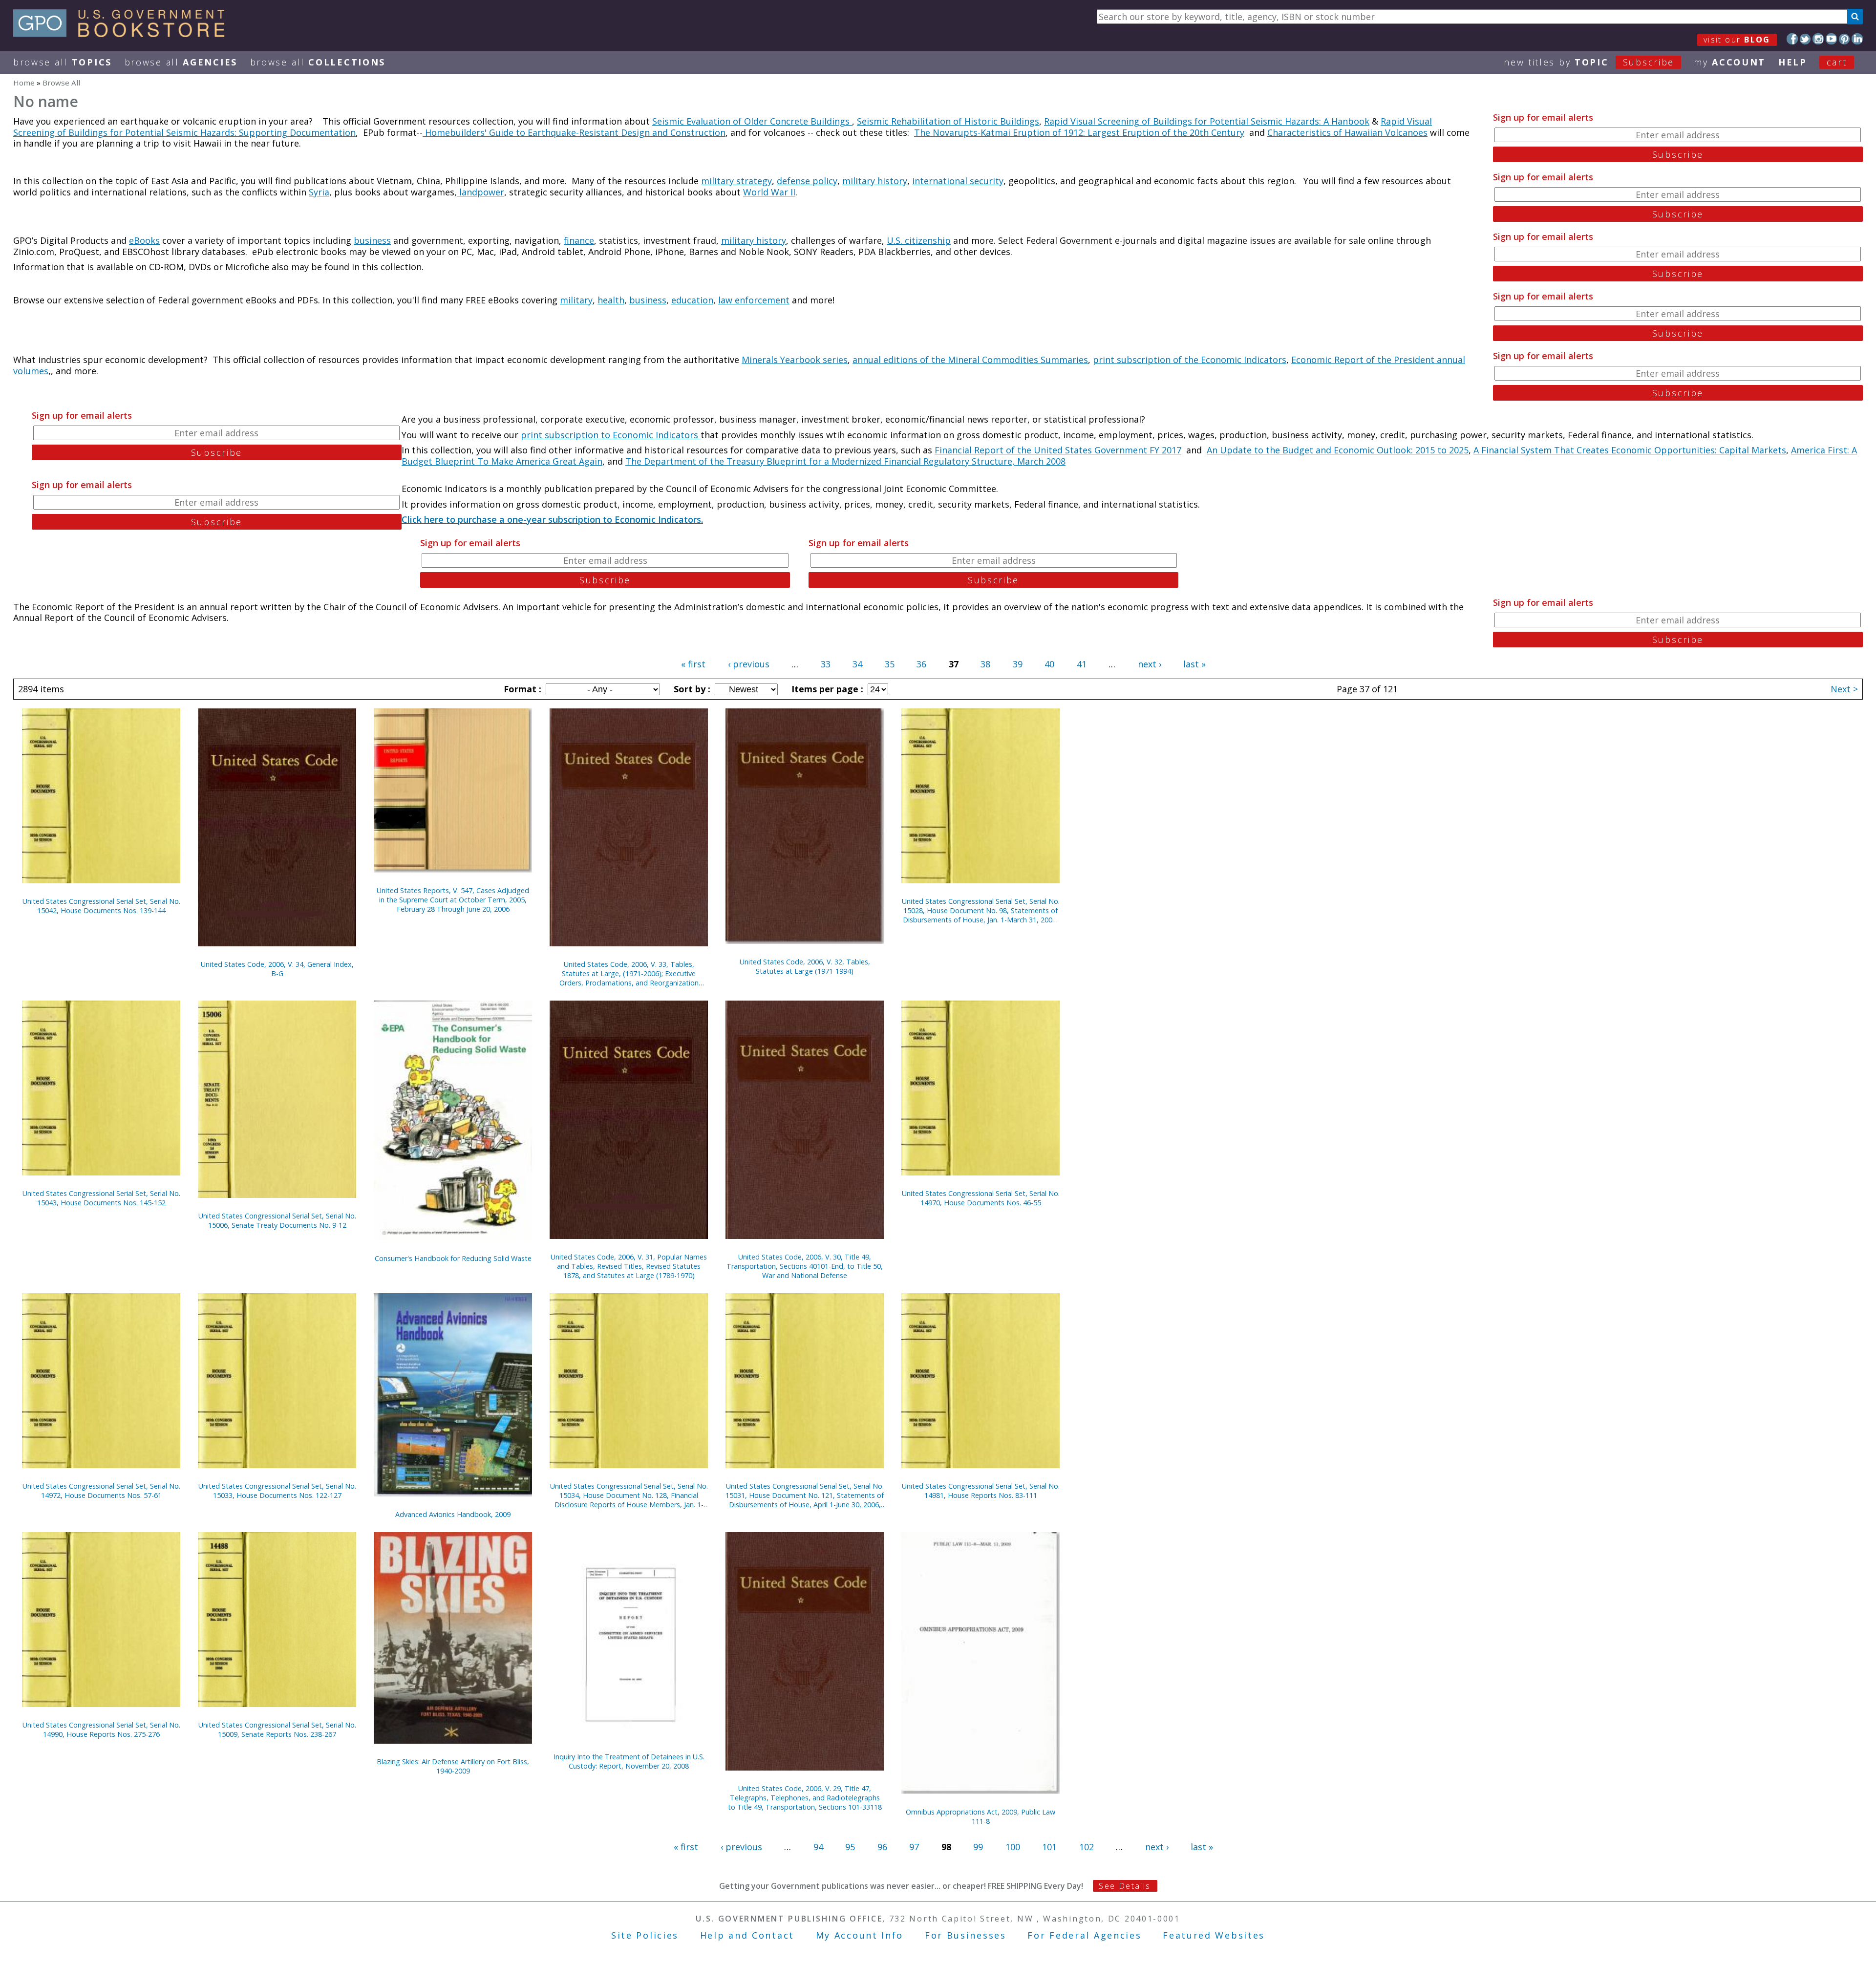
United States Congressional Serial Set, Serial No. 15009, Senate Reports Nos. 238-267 (277, 1730)
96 (882, 1847)
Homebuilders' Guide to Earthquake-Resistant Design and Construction (574, 132)
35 (890, 664)
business (372, 240)
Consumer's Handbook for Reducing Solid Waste (453, 1258)
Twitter (1805, 39)
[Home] (123, 34)
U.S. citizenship (919, 240)
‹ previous (749, 664)
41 (1082, 664)
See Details (1125, 1886)
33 (826, 664)
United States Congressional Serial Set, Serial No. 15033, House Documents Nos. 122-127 (277, 1491)
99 (978, 1847)
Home (24, 83)
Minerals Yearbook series (795, 360)
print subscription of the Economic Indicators (1190, 360)
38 (985, 664)
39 (1018, 664)
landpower (480, 192)
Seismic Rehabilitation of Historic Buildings (948, 121)
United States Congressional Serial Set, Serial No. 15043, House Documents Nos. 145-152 (101, 1198)
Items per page (826, 689)
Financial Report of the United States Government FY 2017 (1058, 450)
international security (958, 181)
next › (1150, 664)
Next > (1844, 689)
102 (1087, 1847)
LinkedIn (1857, 39)
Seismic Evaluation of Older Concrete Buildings (752, 121)
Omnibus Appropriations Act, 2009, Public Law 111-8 (981, 1816)
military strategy (736, 181)
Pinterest (1844, 39)
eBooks (144, 240)
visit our (1737, 40)
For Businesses (966, 1935)
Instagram (1818, 39)
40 (1049, 664)
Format (521, 689)
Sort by (691, 689)
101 (1049, 1847)
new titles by (1589, 62)
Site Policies (645, 1935)
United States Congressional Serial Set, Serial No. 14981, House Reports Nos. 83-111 (981, 1491)
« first (693, 664)
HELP (1793, 62)
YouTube (1831, 39)
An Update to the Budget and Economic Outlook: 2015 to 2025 (1338, 450)
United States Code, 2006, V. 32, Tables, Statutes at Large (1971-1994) (805, 966)
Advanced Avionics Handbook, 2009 (453, 1514)
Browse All (63, 62)
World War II (769, 192)
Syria (319, 192)
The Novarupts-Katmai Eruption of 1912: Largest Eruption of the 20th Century (1079, 132)
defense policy (807, 181)
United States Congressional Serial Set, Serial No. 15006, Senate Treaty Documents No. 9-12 (277, 1220)
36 (921, 664)
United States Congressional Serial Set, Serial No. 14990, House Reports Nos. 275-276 (101, 1730)
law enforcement (754, 300)
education (692, 300)
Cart (1837, 62)
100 (1013, 1847)
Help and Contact (747, 1935)
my (1730, 62)
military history (875, 181)
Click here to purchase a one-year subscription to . (552, 519)
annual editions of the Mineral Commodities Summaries (970, 360)
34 (857, 664)
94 (818, 1847)
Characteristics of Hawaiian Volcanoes (1347, 132)
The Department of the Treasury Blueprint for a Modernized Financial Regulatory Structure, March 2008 (845, 461)
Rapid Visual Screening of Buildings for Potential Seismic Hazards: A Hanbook (1207, 121)
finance (579, 240)
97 (914, 1847)
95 (850, 1847)
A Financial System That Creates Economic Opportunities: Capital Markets (1630, 450)
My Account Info (860, 1935)
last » (1194, 664)
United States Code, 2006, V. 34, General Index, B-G (277, 969)
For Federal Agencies (1084, 1935)
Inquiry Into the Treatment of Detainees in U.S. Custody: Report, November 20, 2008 (629, 1761)
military (576, 300)
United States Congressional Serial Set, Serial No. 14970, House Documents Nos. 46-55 (981, 1198)
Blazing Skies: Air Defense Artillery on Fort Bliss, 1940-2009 (453, 1766)
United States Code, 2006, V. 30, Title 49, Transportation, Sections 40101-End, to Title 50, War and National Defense (805, 1266)
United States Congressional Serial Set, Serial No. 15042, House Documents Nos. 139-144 (101, 906)
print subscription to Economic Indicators (611, 435)
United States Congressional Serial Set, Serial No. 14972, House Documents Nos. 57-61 (101, 1491)
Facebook (1792, 39)
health (611, 300)
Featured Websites (1214, 1935)
